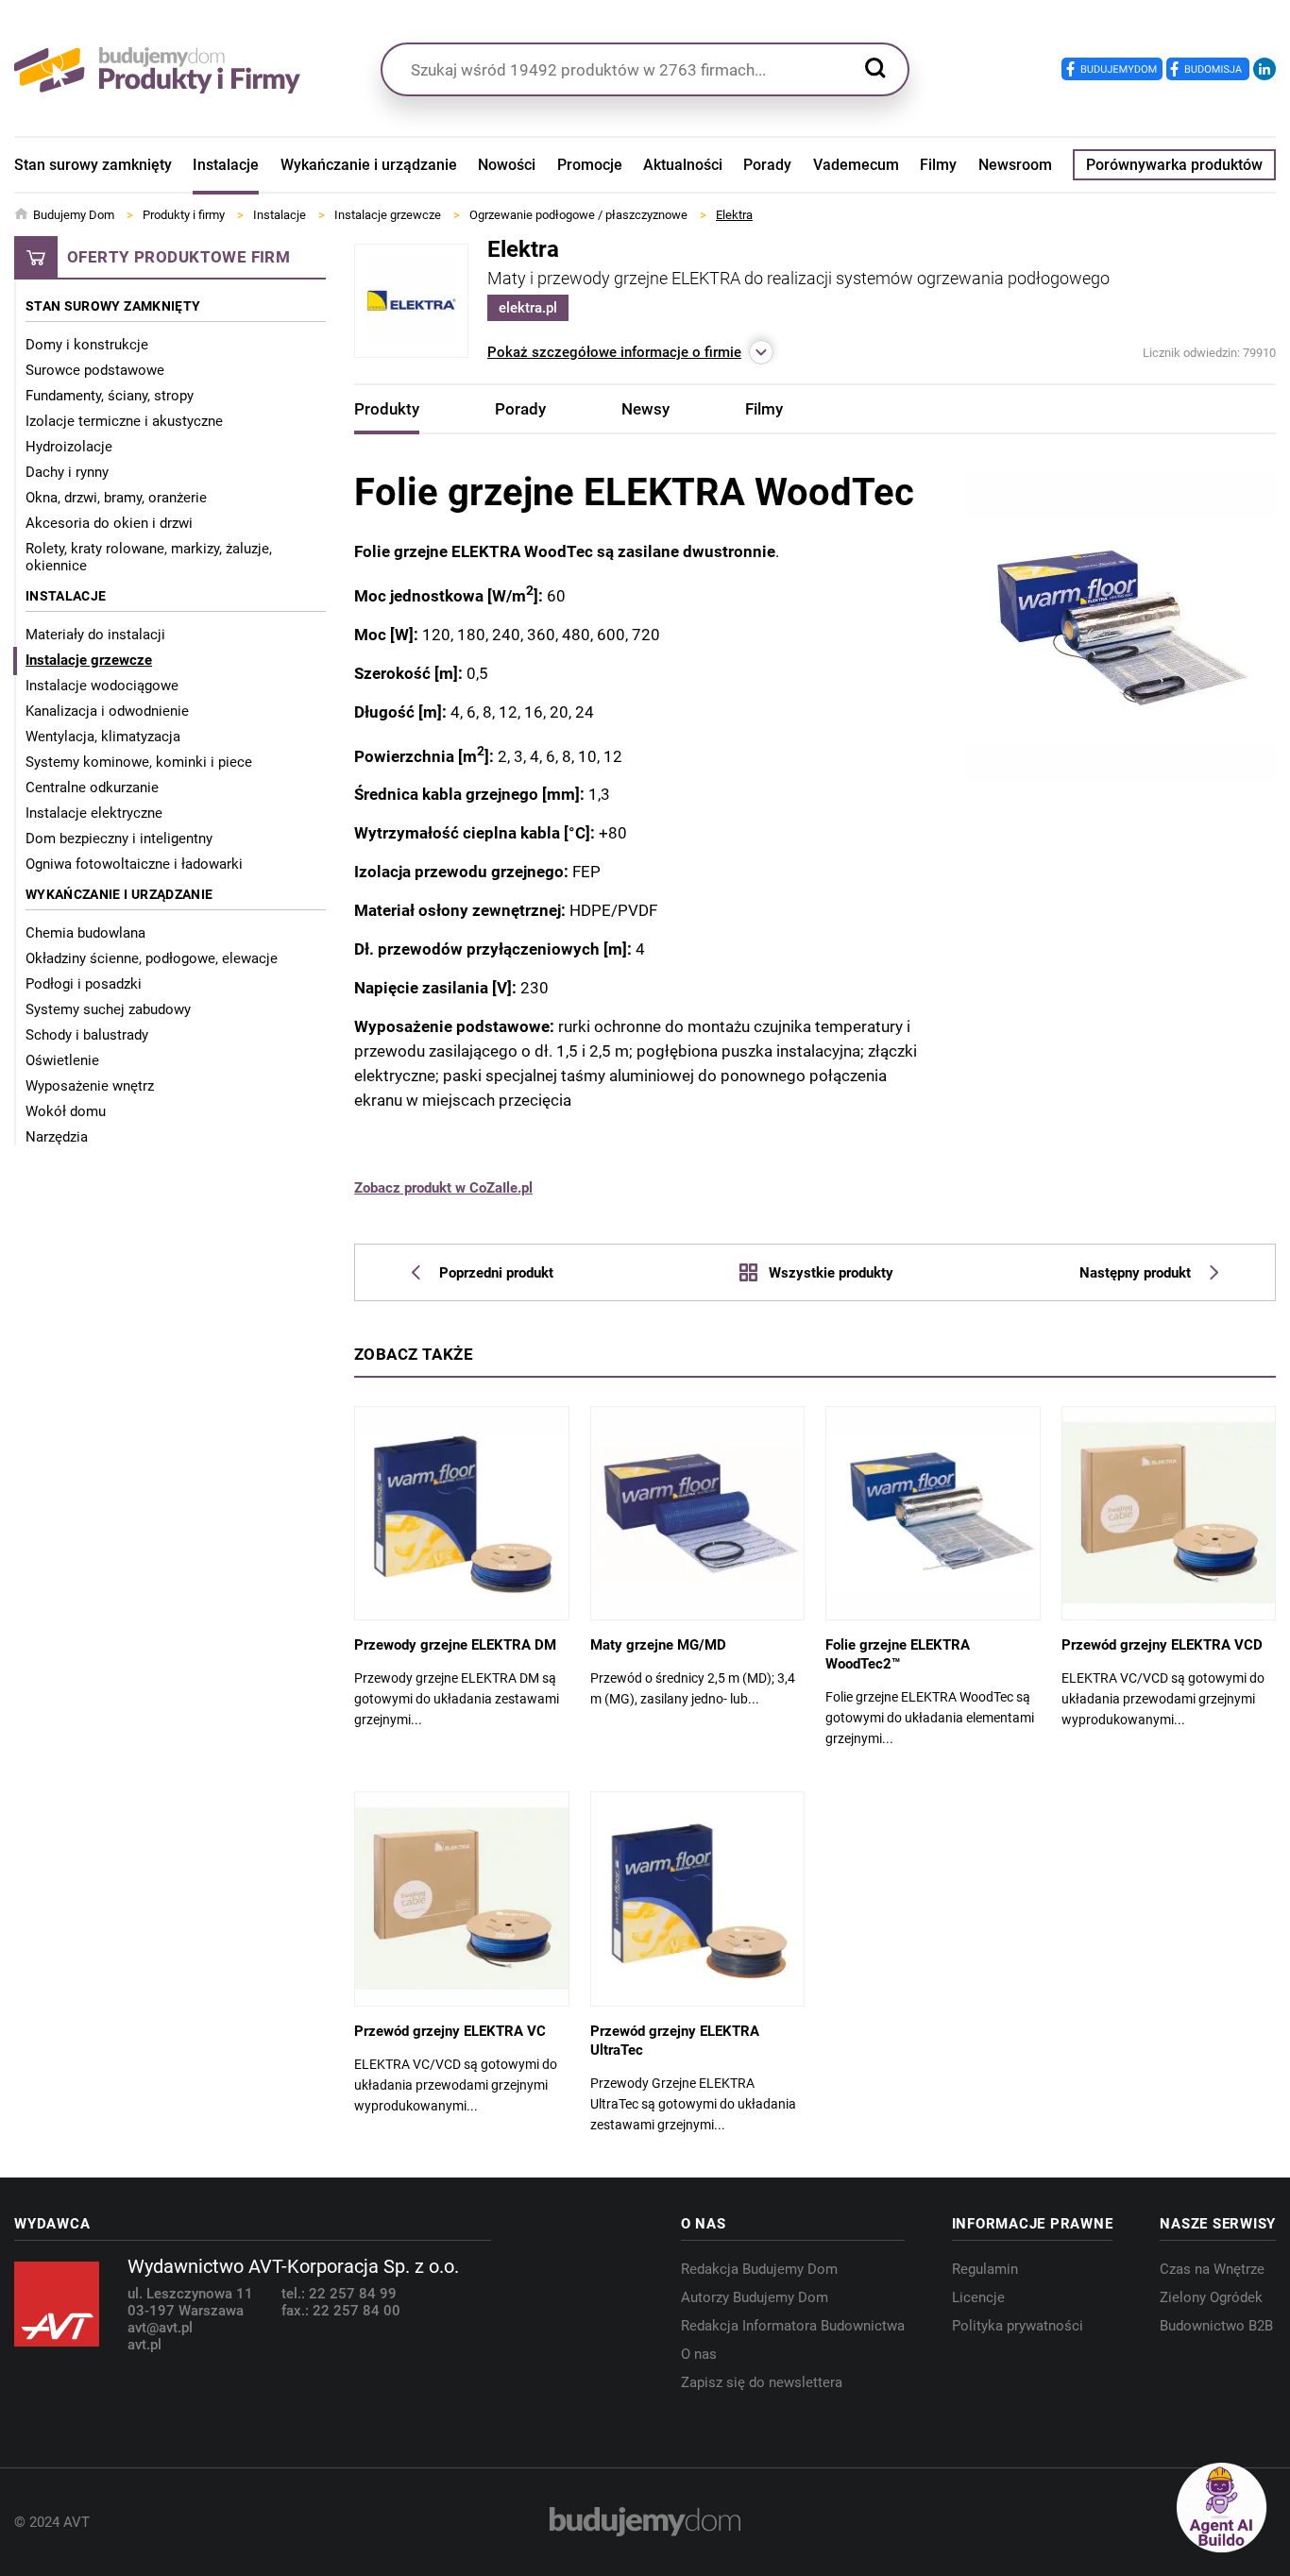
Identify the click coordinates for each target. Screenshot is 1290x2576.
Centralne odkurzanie (92, 788)
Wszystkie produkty (831, 1272)
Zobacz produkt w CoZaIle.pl (443, 1188)
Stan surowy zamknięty (93, 165)
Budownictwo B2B (1216, 2326)
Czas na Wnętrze (1212, 2269)
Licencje (978, 2297)
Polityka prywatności (1018, 2326)
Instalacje (226, 165)
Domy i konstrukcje (87, 345)
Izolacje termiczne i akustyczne (124, 421)
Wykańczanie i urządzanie (369, 165)
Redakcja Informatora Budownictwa (793, 2326)
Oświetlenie (62, 1060)
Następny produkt (1135, 1273)
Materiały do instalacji (95, 635)
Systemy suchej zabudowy (108, 1009)
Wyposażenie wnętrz (90, 1086)
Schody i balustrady (87, 1035)
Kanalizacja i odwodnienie (107, 711)
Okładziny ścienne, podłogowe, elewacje (152, 958)
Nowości (507, 165)
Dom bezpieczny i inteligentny (119, 839)
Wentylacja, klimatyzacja (103, 737)
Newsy (645, 409)
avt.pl (144, 2345)
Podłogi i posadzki (84, 984)
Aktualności (683, 165)
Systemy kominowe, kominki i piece (139, 762)
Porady (767, 165)
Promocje (590, 165)
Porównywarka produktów (1174, 165)
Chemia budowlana (85, 933)
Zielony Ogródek (1211, 2297)
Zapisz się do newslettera (762, 2382)
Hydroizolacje (69, 447)
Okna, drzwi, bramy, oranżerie (116, 498)
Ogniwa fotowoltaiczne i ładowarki (134, 864)
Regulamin (985, 2269)
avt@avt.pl (160, 2328)
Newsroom (1015, 165)
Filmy (938, 165)
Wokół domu (66, 1111)
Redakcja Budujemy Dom (759, 2269)
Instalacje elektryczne (94, 813)
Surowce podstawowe (95, 370)
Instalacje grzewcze (89, 660)
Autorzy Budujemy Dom (755, 2297)
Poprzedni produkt (496, 1273)
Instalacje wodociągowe (102, 686)
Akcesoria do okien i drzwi (109, 523)
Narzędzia (57, 1137)
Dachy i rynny (67, 472)
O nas (699, 2354)
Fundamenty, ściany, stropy (110, 396)
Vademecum (856, 165)
